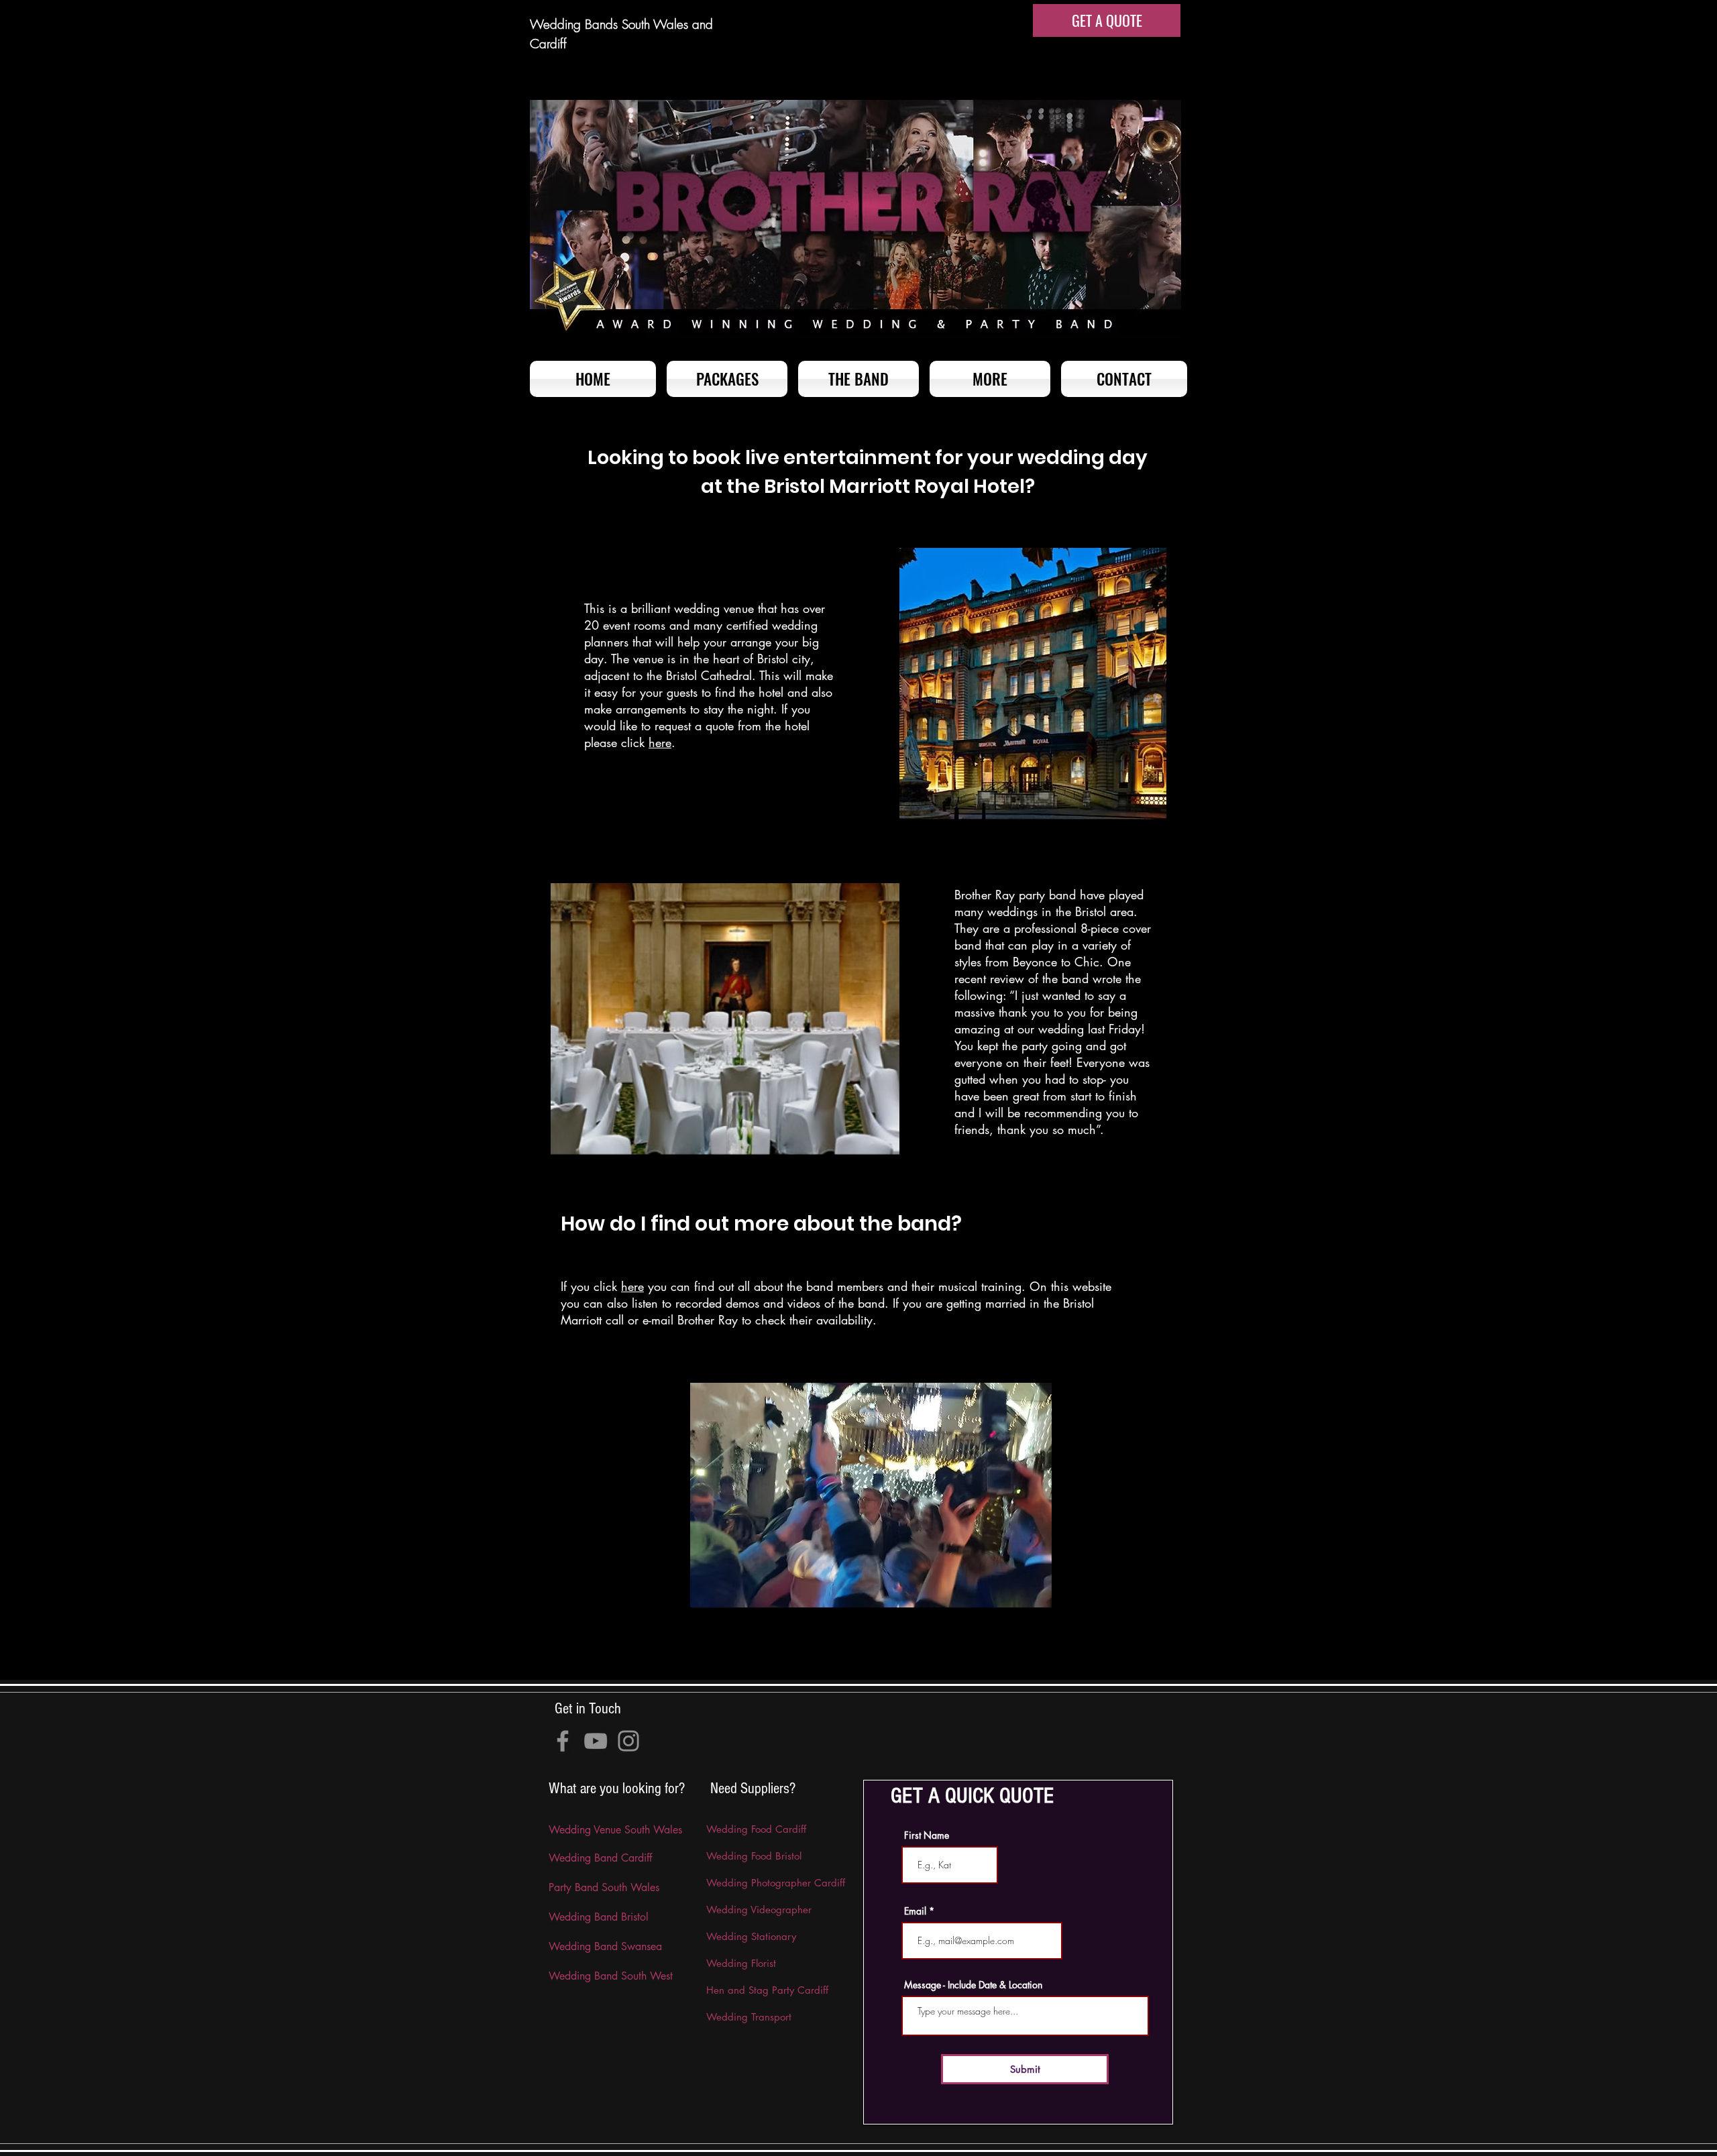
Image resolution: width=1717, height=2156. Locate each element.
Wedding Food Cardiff (756, 1829)
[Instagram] (628, 1741)
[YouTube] (596, 1741)
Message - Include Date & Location (973, 1985)
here (660, 742)
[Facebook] (563, 1741)
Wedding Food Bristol (754, 1856)
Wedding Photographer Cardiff (776, 1883)
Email (915, 1911)
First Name (927, 1835)
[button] (990, 379)
